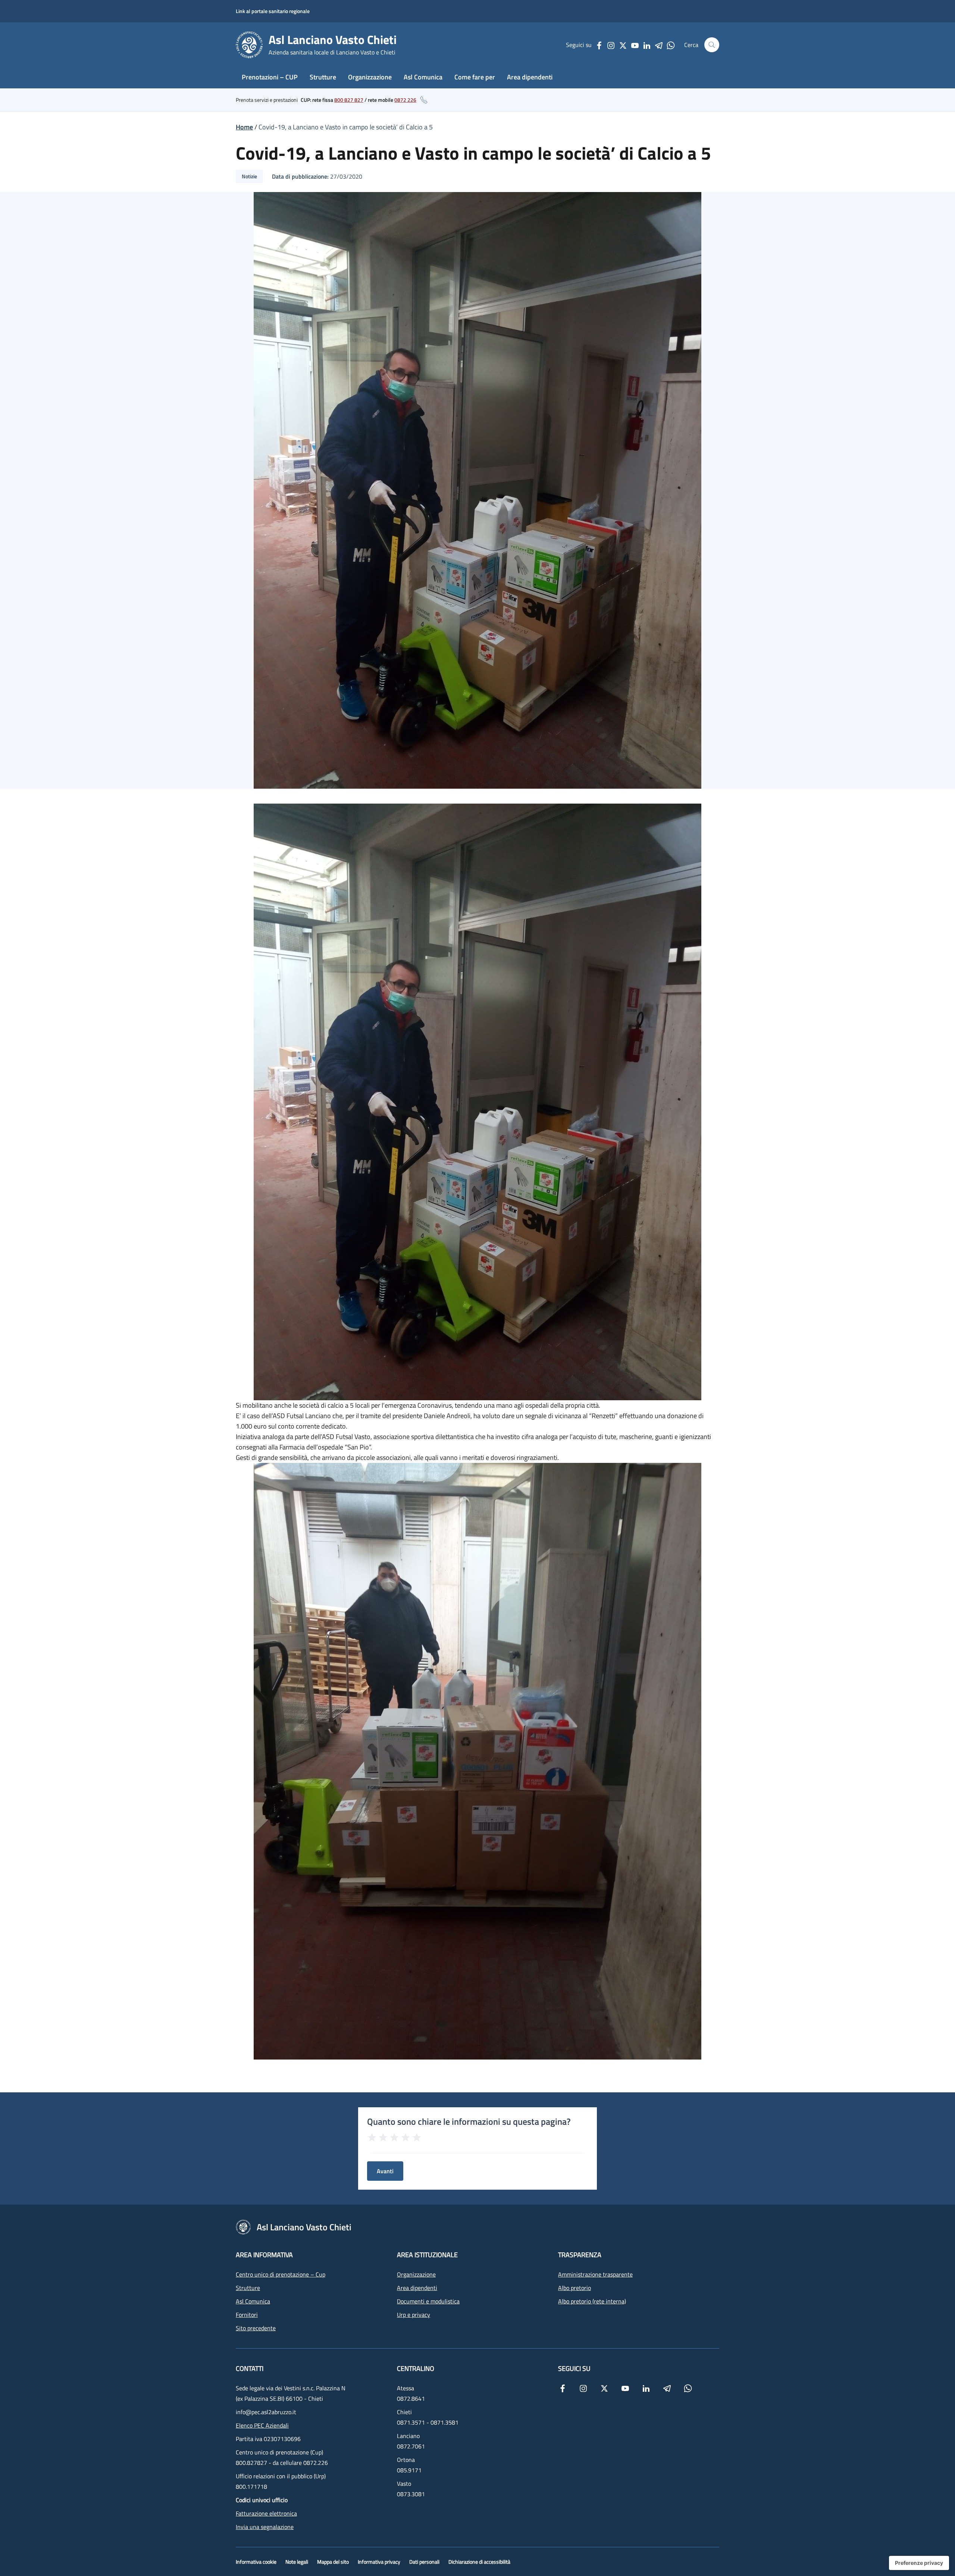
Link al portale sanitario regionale (273, 11)
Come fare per (475, 77)
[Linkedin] (647, 45)
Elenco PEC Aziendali (262, 2425)
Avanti (385, 2171)
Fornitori (247, 2315)
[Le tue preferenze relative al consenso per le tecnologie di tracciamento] (919, 2563)
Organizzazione (370, 77)
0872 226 (405, 100)
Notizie (249, 176)
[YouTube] (635, 45)
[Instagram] (611, 45)
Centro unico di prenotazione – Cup (281, 2274)
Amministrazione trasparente (595, 2274)
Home (244, 127)
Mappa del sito (333, 2562)
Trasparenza (580, 2255)
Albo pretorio (574, 2288)
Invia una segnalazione (265, 2527)
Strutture (323, 77)
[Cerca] (712, 45)
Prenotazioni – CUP (270, 77)
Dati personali (424, 2562)
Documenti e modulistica (428, 2301)
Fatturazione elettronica (266, 2513)
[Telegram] (659, 45)
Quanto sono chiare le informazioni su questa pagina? (469, 2121)
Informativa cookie (256, 2562)
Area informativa (264, 2255)
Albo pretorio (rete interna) (592, 2301)
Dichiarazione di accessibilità (479, 2562)
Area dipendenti (530, 77)
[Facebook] (599, 45)
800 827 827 (349, 100)
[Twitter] (623, 45)
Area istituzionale (427, 2255)
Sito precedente (256, 2328)
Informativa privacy (379, 2562)
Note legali (297, 2562)
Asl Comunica (423, 77)
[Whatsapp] (671, 45)
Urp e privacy (414, 2315)
